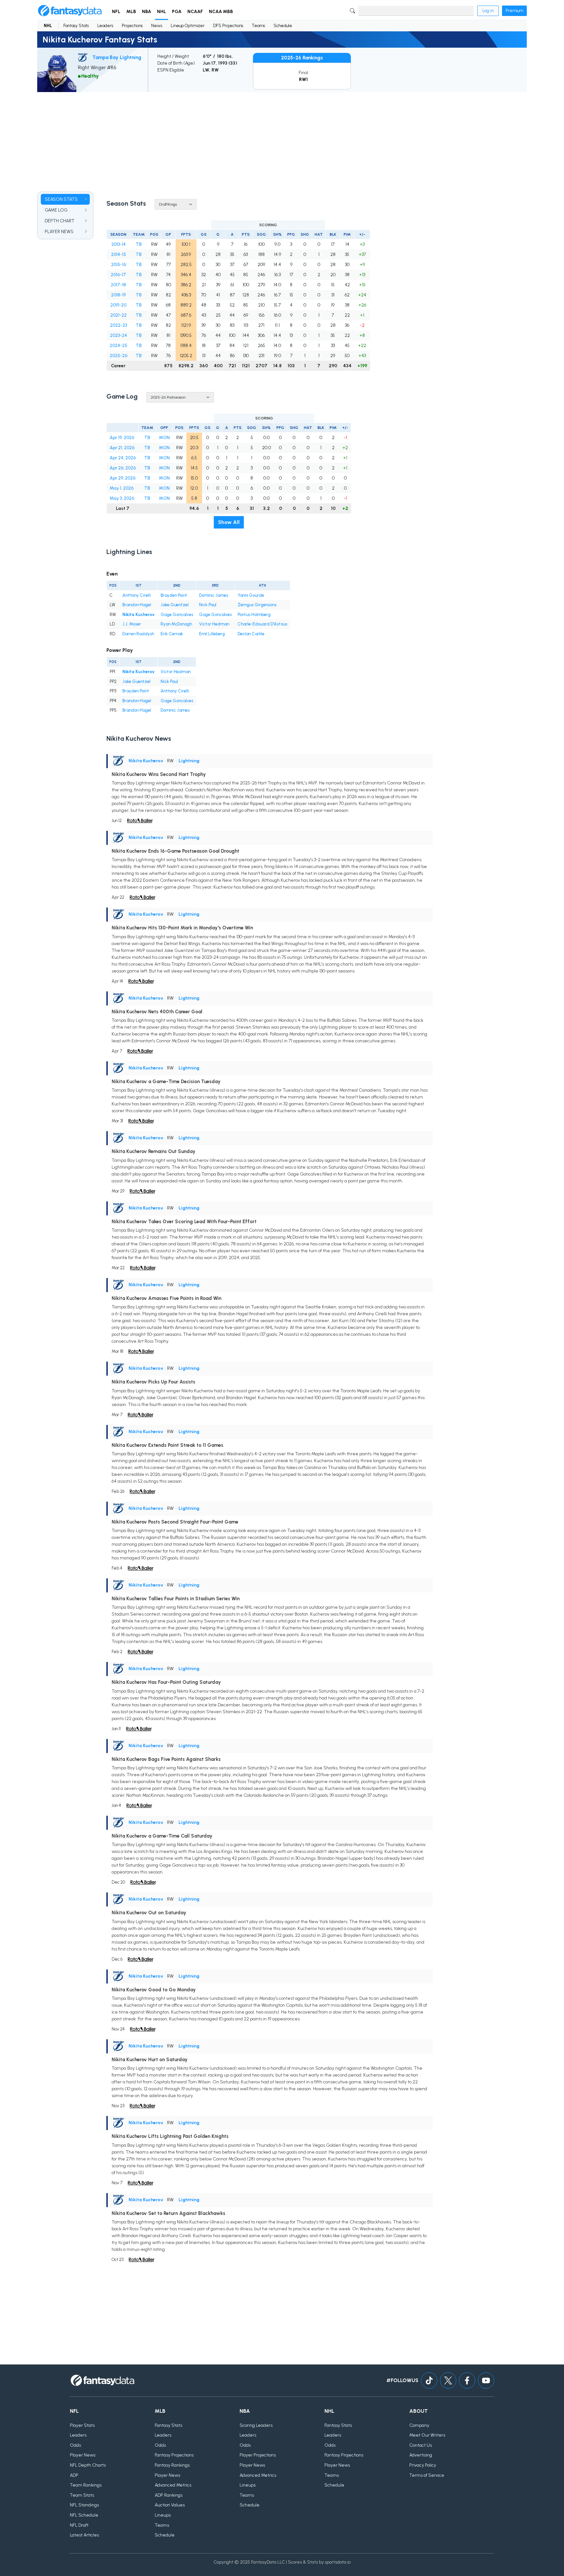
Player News (83, 2455)
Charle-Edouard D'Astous (262, 624)
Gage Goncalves (177, 615)
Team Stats (82, 2495)
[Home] (70, 11)
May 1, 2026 (122, 488)
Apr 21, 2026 (122, 448)
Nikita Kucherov (139, 615)
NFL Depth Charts (88, 2465)
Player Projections (258, 2455)
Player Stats (82, 2425)
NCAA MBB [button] (221, 12)
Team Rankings (86, 2485)
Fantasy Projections (174, 2455)
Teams (258, 26)
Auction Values (170, 2505)
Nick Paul (208, 605)
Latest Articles (84, 2535)
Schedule (283, 26)
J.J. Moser (132, 624)
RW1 (303, 79)
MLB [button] (131, 12)
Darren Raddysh (138, 634)
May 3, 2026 (122, 498)
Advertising (421, 2455)
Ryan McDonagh (176, 624)
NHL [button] (162, 12)
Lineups (163, 2515)
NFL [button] (116, 12)
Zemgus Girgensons (257, 605)
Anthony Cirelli (137, 595)
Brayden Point (174, 595)
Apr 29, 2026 (123, 478)
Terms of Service (427, 2475)
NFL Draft (79, 2525)
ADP (74, 2475)
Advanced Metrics (173, 2485)
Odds (75, 2445)
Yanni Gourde (251, 595)
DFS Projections (228, 26)
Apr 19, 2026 (122, 438)
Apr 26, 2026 (123, 468)
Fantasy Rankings (172, 2465)
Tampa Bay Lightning (117, 57)
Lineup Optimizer (188, 26)
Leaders (105, 26)
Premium (514, 11)
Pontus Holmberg (254, 615)
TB (139, 244)
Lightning (189, 761)
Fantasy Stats (76, 26)
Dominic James (214, 595)
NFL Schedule (84, 2515)
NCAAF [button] (195, 12)
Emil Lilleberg (212, 634)
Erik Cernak (172, 634)
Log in (488, 11)
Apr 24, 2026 (123, 458)
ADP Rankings (169, 2495)
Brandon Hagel (137, 605)
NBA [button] (147, 12)
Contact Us (421, 2445)
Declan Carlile (251, 634)
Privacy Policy (423, 2465)
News (157, 26)
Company (419, 2425)
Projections (132, 26)
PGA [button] (177, 12)
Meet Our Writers (427, 2435)
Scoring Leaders (256, 2425)
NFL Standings (84, 2505)
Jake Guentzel (175, 605)
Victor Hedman (214, 624)
